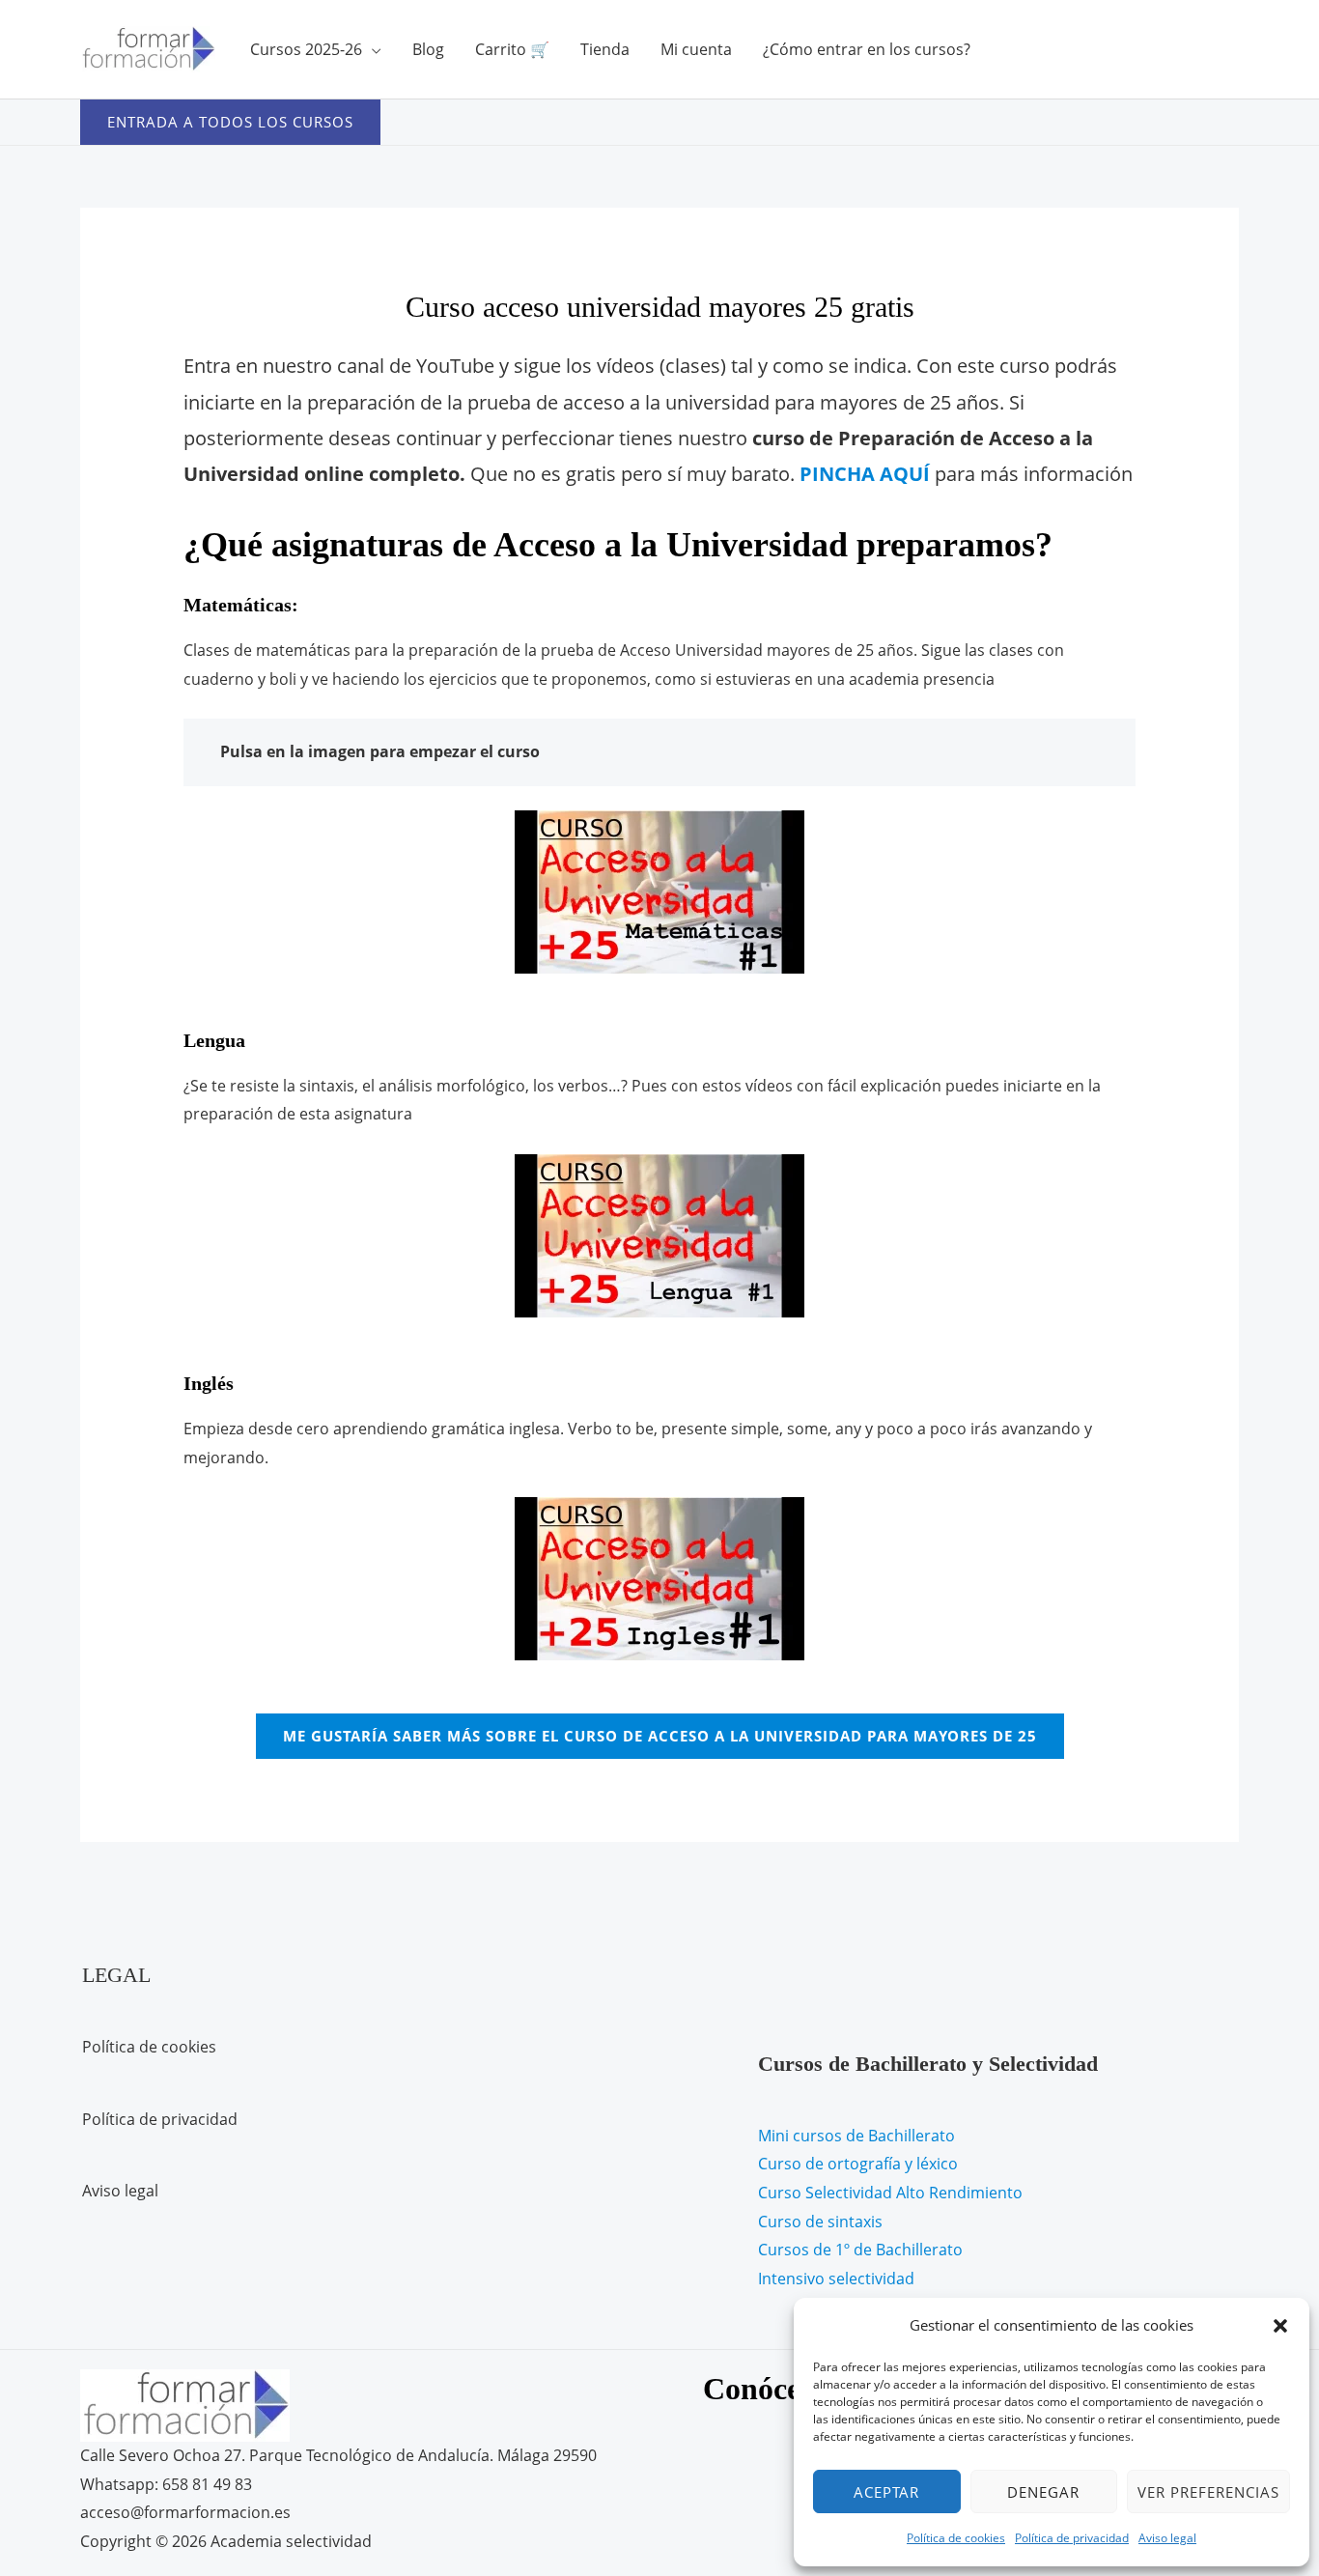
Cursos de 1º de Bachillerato (860, 2250)
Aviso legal (1167, 2538)
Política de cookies (956, 2538)
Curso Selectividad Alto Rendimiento (890, 2193)
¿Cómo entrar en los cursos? (867, 49)
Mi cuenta (696, 49)
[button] (1280, 2326)
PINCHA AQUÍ (865, 474)
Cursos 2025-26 (306, 49)
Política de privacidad (1072, 2538)
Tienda (605, 49)
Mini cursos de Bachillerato (856, 2136)
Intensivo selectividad (836, 2279)
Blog (428, 49)
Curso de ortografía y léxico (858, 2164)
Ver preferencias (1208, 2492)
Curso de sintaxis (820, 2222)
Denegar (1043, 2492)
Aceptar (886, 2492)
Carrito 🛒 (512, 49)
